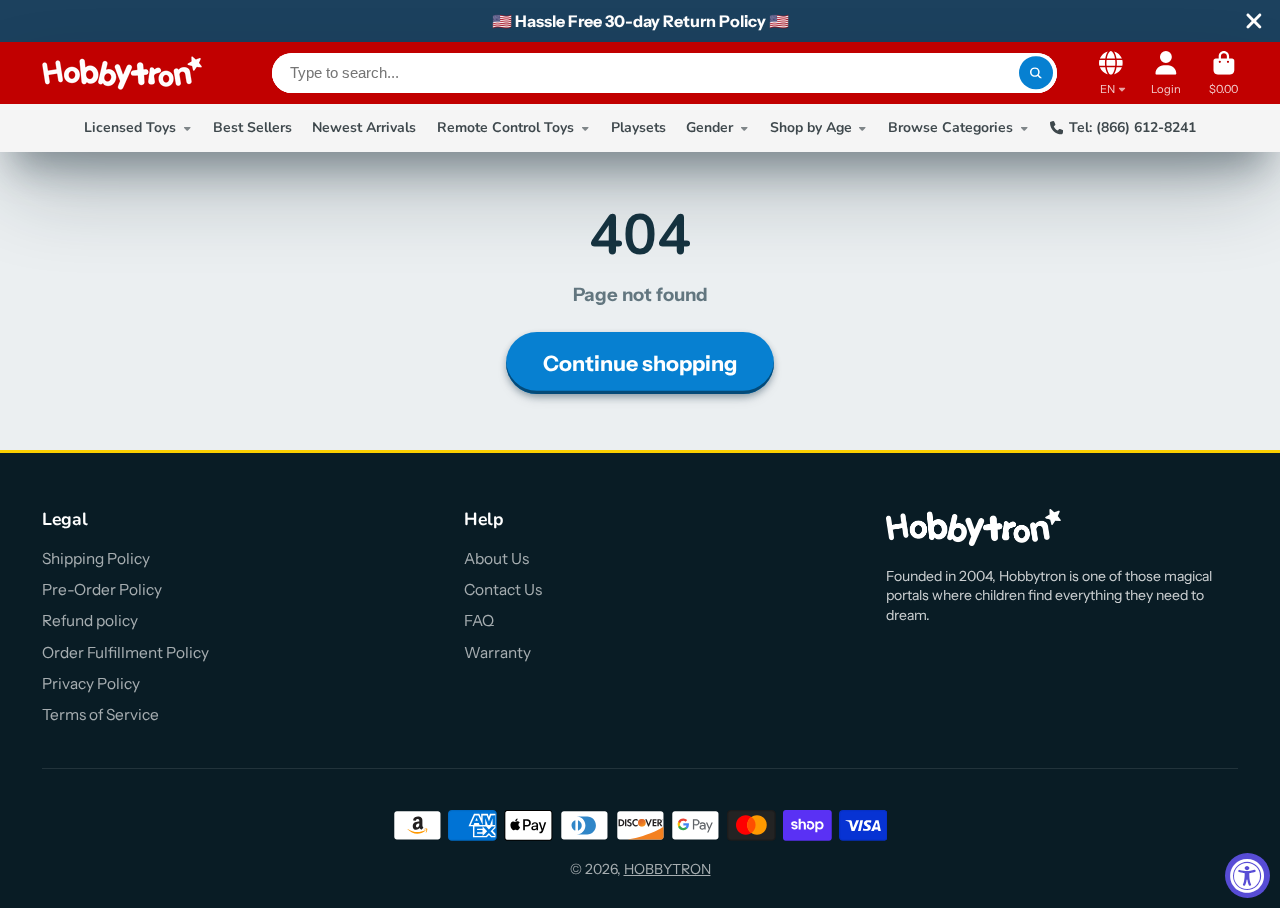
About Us (496, 558)
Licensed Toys (130, 127)
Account (1166, 72)
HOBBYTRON (667, 869)
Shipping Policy (96, 558)
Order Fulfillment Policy (125, 652)
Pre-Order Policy (102, 589)
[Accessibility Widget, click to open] (1247, 875)
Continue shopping (640, 363)
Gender (709, 127)
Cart (1223, 72)
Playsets (638, 127)
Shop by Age (811, 127)
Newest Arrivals (364, 127)
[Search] (1036, 73)
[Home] (122, 73)
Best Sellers (252, 127)
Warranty (497, 652)
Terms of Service (100, 714)
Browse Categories (950, 127)
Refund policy (90, 620)
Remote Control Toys (505, 127)
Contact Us (503, 589)
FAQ (479, 620)
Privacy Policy (91, 683)
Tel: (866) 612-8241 (1132, 127)
